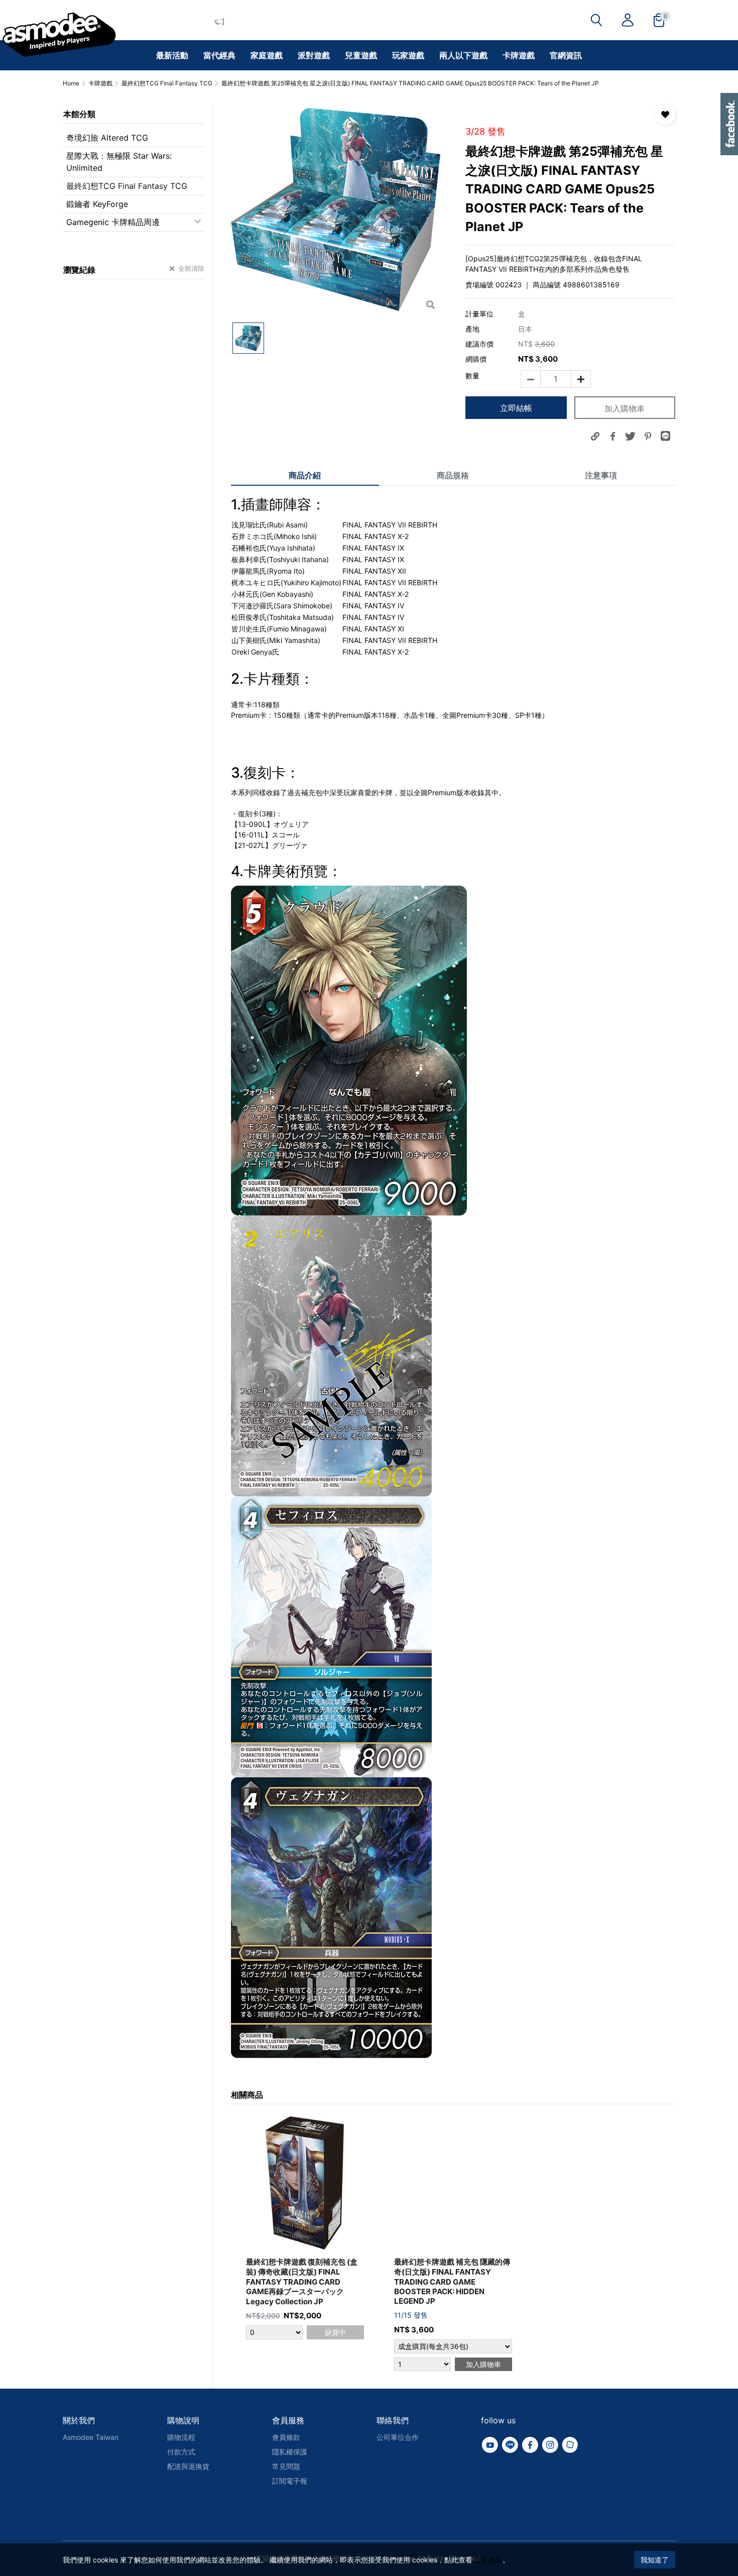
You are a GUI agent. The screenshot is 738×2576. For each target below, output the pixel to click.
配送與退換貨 (188, 2466)
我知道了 (655, 2560)
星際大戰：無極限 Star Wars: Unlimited (119, 162)
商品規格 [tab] (453, 475)
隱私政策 (488, 2560)
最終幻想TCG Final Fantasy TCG (127, 186)
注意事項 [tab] (601, 475)
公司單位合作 (398, 2437)
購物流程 (181, 2437)
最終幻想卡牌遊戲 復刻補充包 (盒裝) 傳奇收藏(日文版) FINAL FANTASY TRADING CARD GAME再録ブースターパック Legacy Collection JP (302, 2282)
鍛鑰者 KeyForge (97, 204)
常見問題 (286, 2466)
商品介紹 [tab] (305, 475)
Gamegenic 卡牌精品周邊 (113, 222)
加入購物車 (625, 408)
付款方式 (181, 2452)
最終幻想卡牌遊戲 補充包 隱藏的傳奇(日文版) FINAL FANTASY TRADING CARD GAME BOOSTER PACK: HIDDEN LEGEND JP (452, 2281)
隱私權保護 (290, 2452)
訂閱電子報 (290, 2481)
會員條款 (286, 2437)
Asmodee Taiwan (91, 2437)
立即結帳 (516, 408)
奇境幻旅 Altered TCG (107, 138)
